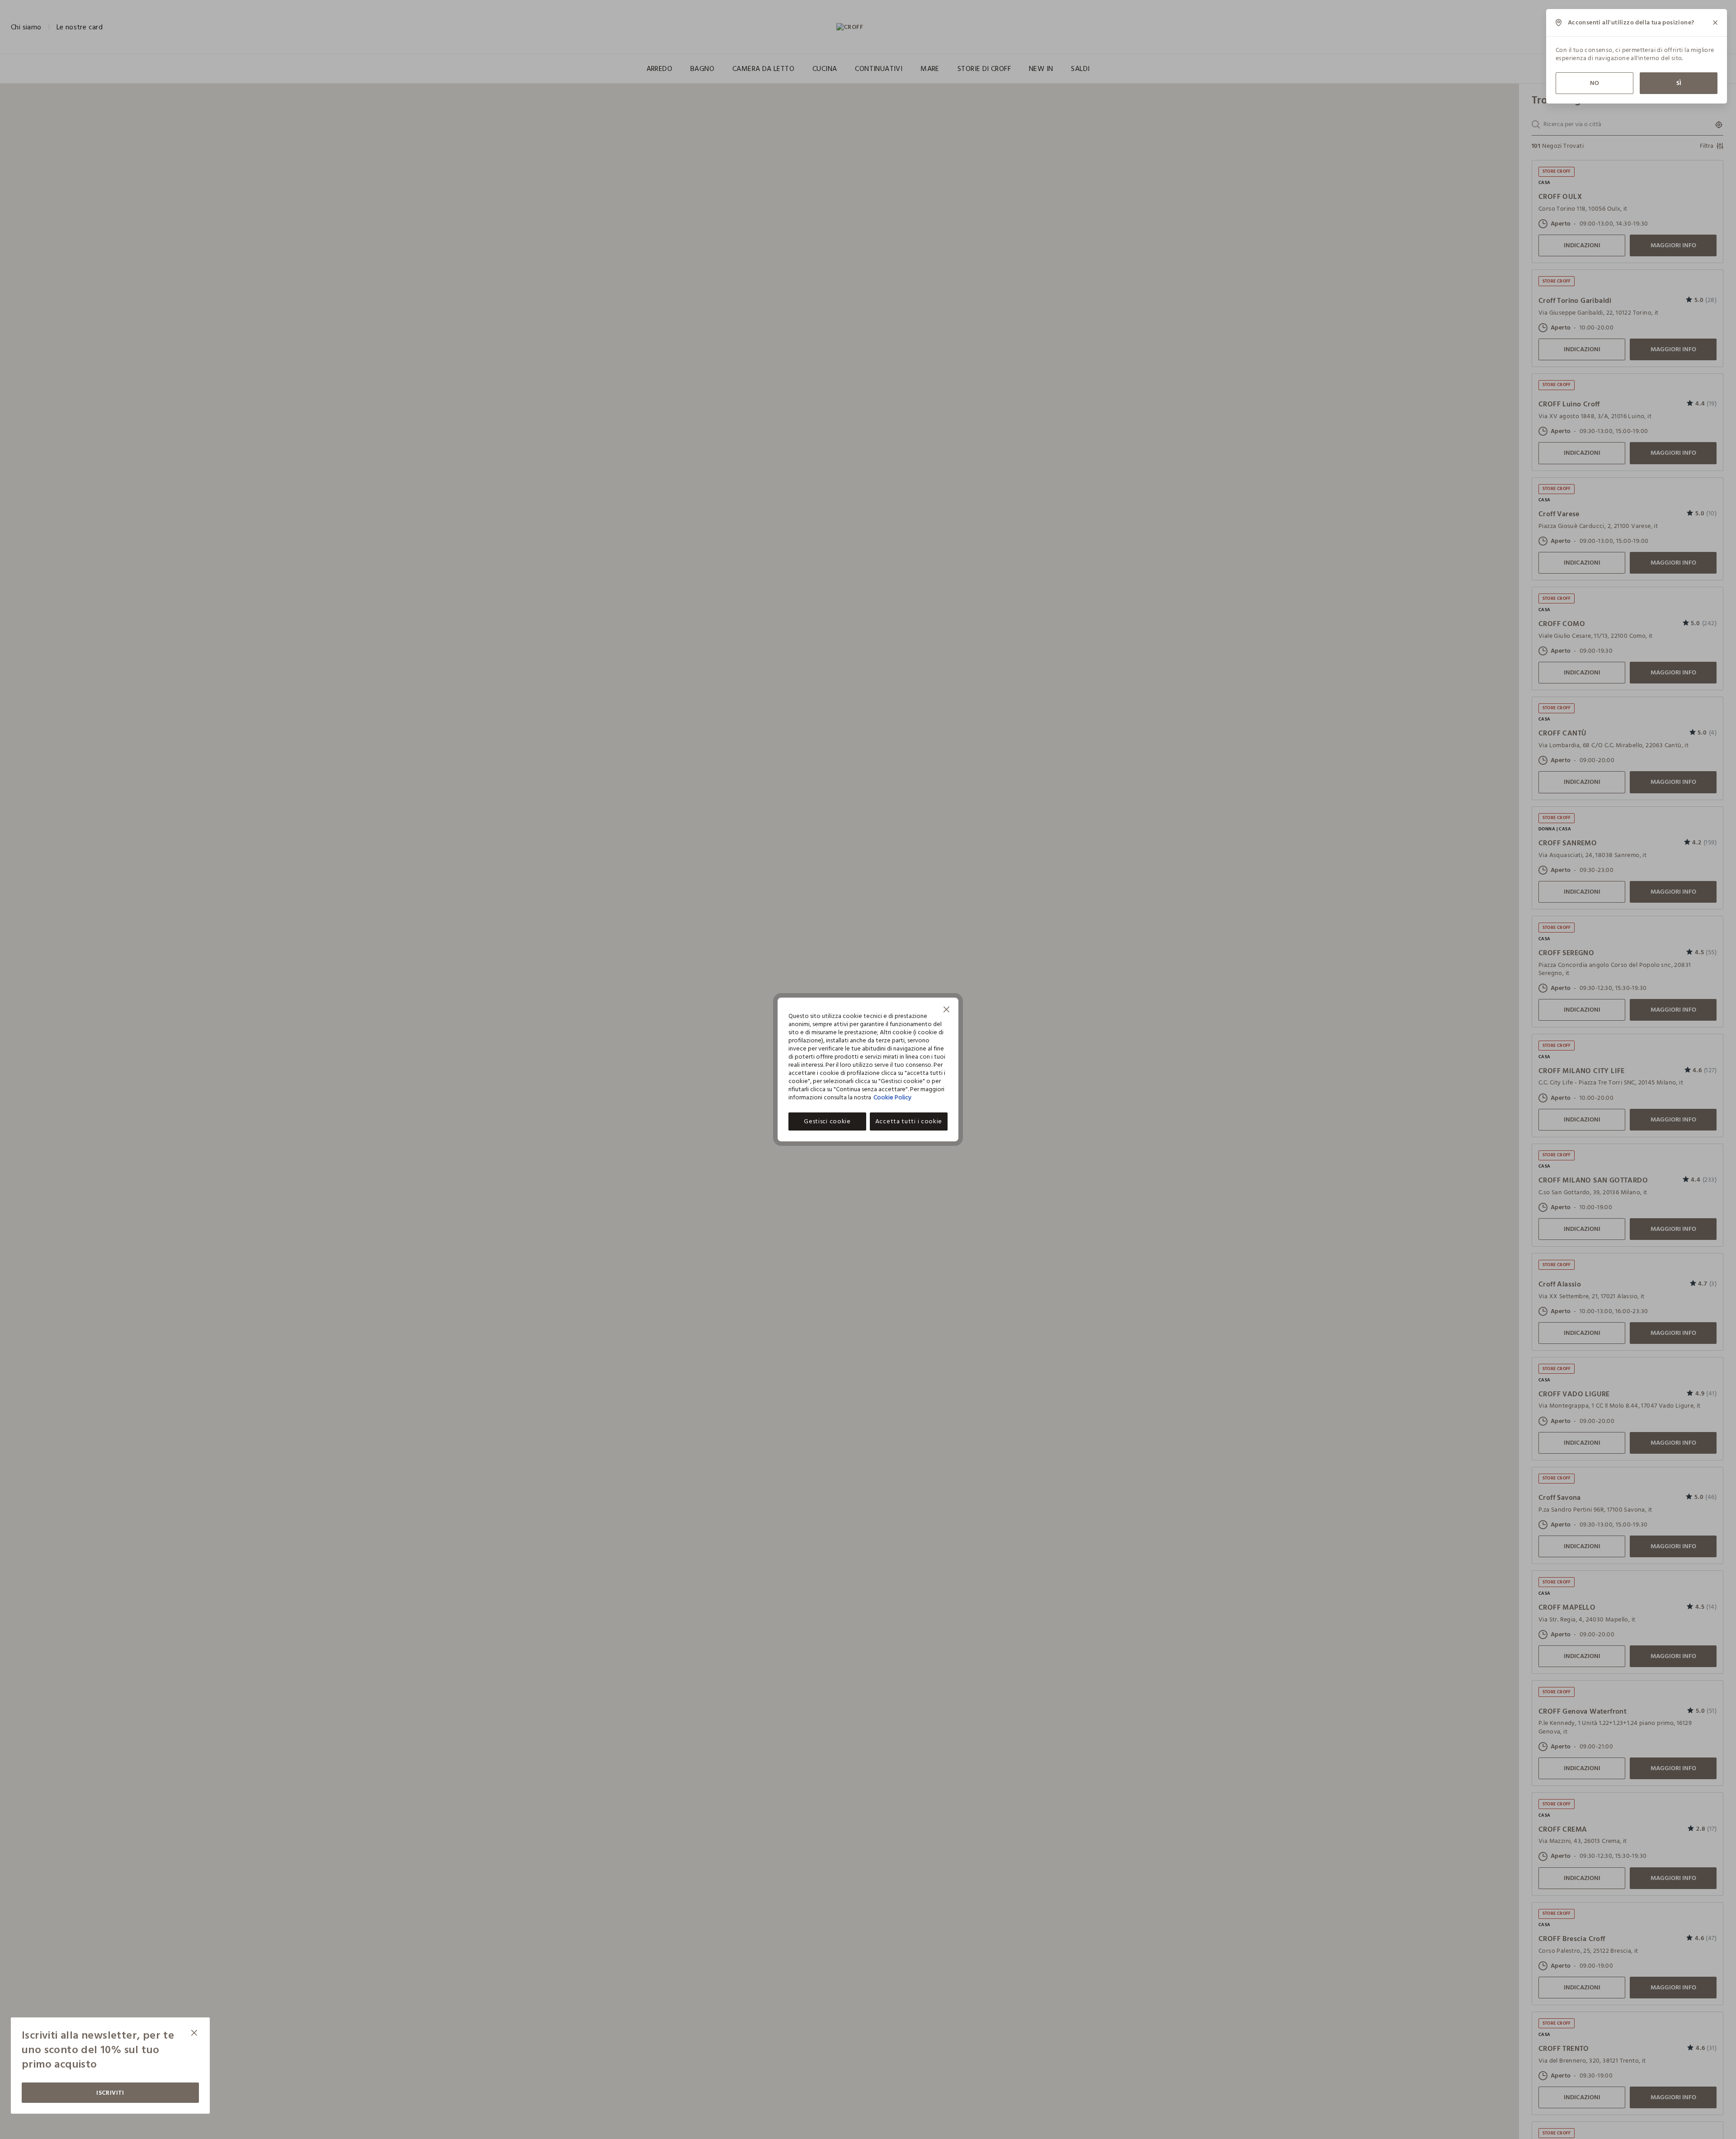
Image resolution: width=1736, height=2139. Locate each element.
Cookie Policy (892, 1097)
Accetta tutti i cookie (909, 1121)
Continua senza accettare (947, 1011)
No (1594, 83)
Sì (1679, 83)
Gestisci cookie (827, 1121)
